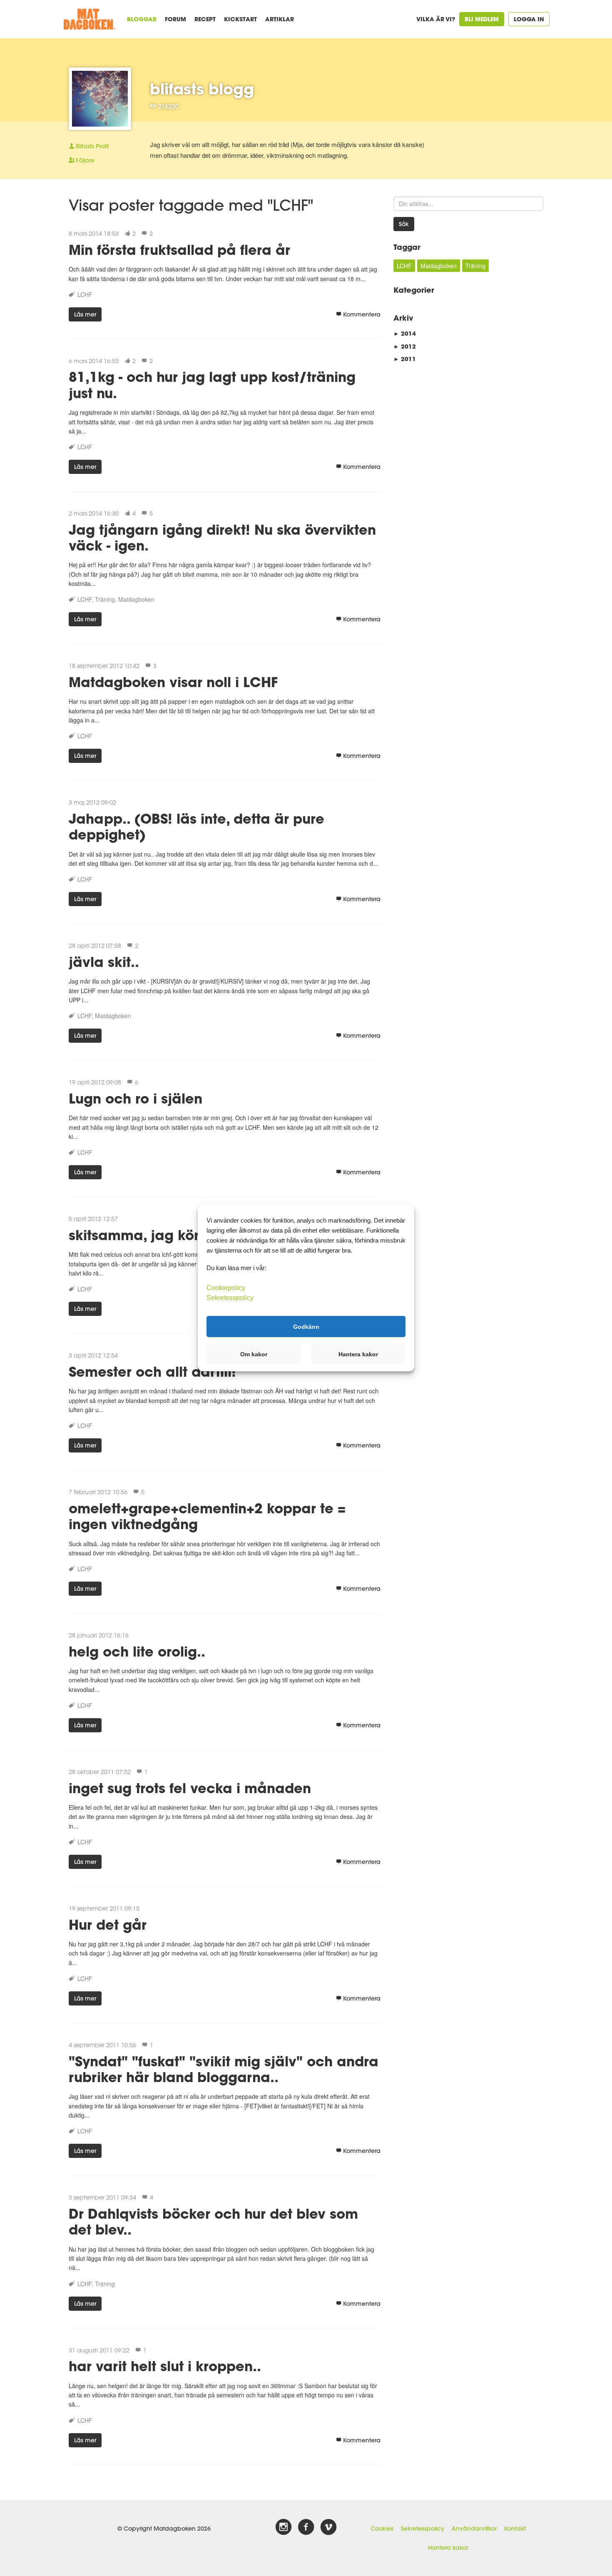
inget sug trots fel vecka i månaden (190, 1788)
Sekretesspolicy (423, 2529)
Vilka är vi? (436, 19)
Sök (404, 224)
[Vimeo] (328, 2527)
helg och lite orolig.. (137, 1651)
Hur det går (108, 1925)
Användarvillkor (474, 2529)
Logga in (529, 19)
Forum (175, 19)
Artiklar (280, 19)
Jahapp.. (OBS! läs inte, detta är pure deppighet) (197, 826)
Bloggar (142, 19)
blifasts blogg (202, 89)
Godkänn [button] (306, 1326)
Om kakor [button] (254, 1354)
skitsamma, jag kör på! (148, 1235)
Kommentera (362, 314)
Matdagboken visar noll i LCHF (173, 682)
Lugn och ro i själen (136, 1098)
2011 (405, 359)
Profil (92, 146)
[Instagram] (284, 2527)
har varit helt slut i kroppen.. (165, 2366)
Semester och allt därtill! (152, 1371)
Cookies (382, 2529)
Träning (105, 599)
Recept (205, 19)
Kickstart (240, 19)
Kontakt (515, 2529)
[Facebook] (306, 2527)
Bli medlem (482, 19)
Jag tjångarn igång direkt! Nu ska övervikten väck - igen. (222, 537)
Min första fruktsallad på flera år (179, 250)
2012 (405, 346)
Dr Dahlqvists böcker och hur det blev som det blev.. (213, 2221)
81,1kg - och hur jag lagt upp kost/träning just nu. (212, 385)
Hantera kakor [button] (358, 1354)
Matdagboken (136, 599)
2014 (405, 333)
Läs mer (85, 314)
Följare (85, 160)
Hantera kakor (448, 2548)
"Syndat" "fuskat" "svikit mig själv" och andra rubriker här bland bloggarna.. (224, 2069)
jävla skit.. (104, 962)
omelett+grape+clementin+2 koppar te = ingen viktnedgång (207, 1516)
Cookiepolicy (226, 1288)
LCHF (85, 294)
